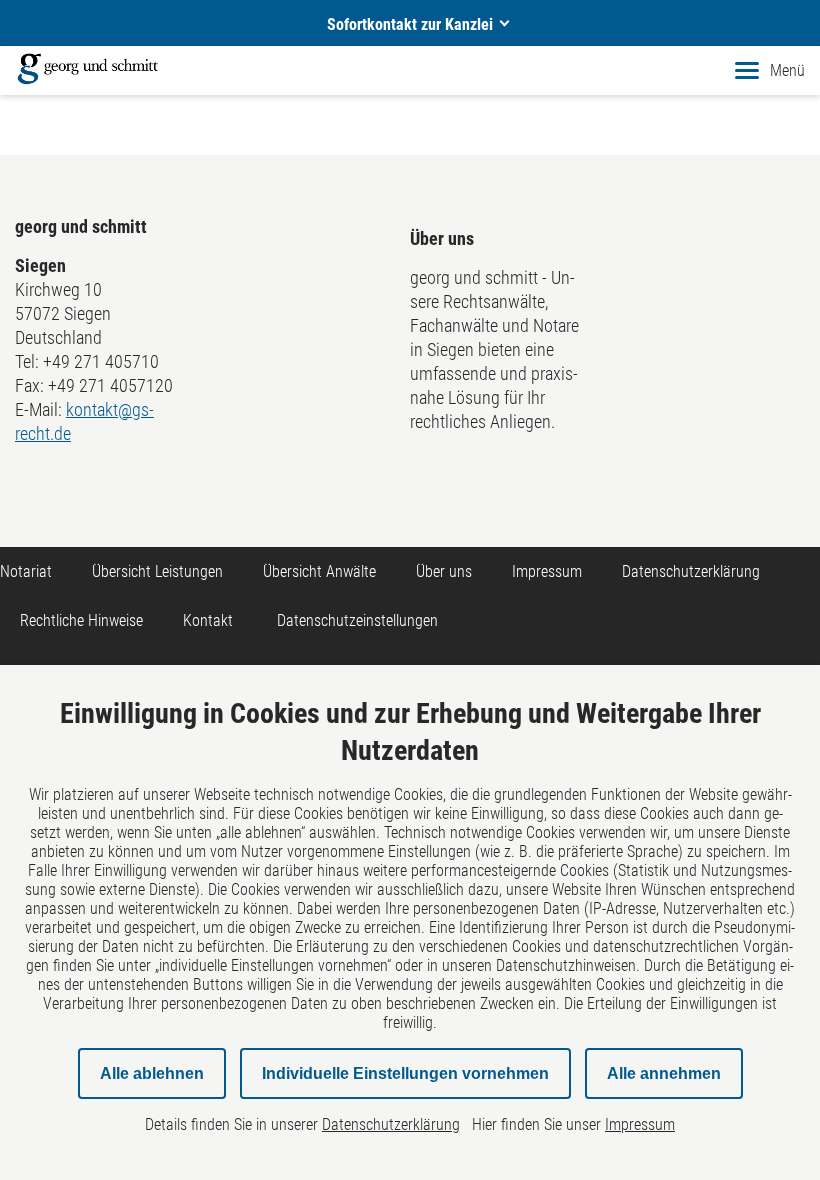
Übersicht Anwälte (319, 571)
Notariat (26, 571)
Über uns (444, 571)
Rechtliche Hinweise (81, 620)
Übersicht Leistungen (157, 571)
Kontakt (208, 620)
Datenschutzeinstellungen (357, 620)
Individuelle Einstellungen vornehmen (405, 1073)
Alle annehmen (664, 1073)
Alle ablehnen (152, 1073)
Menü (787, 70)
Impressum (547, 571)
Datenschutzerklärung (691, 571)
